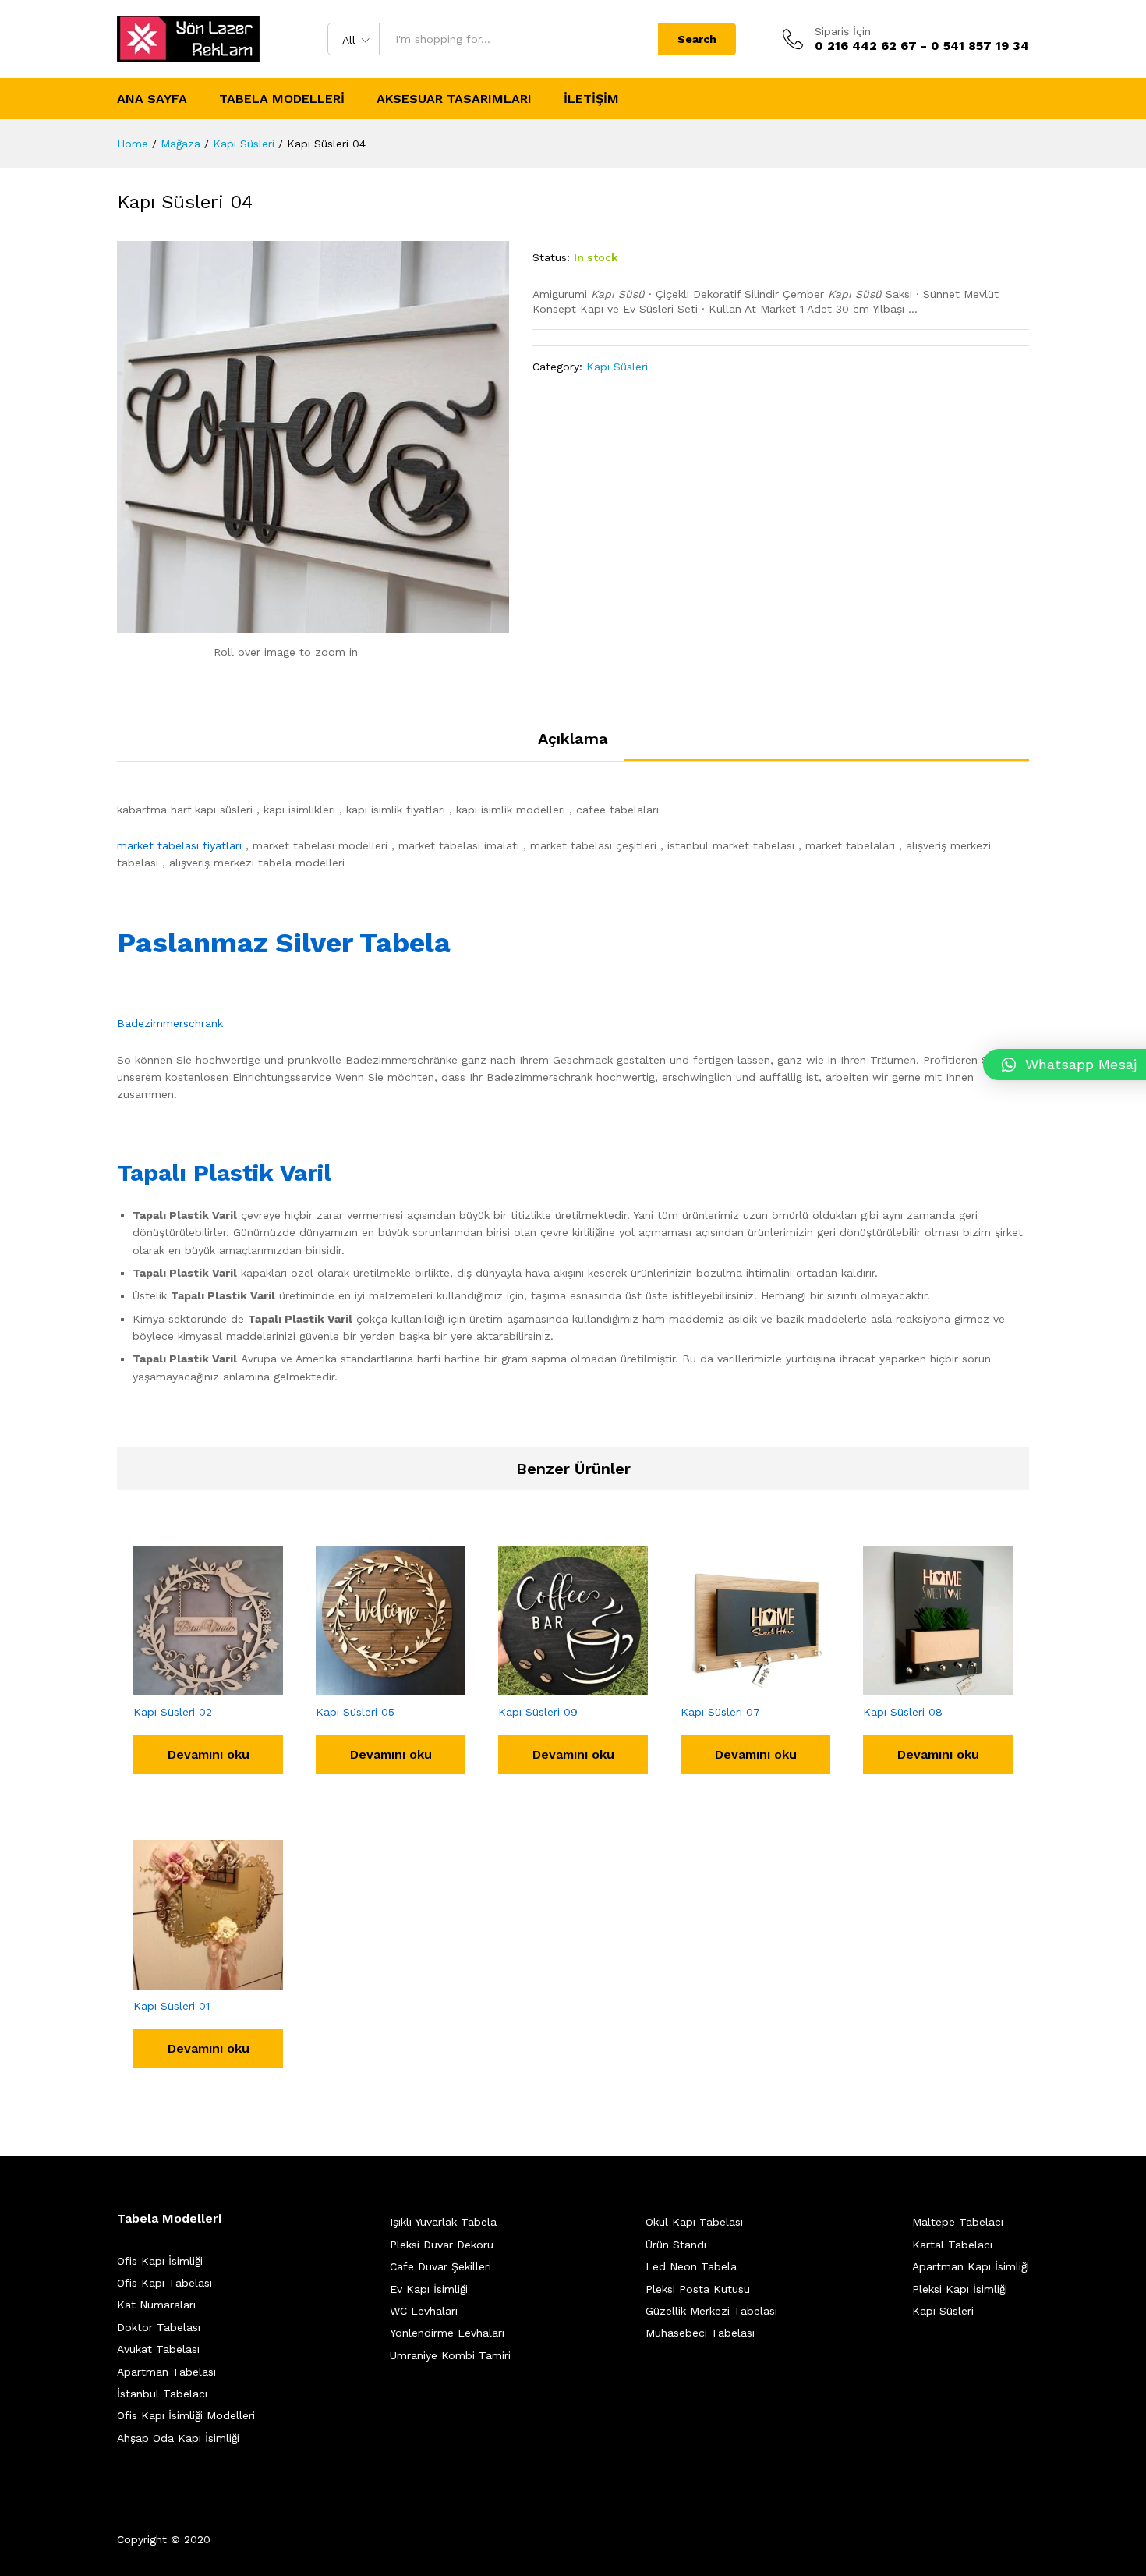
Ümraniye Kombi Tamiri (450, 2355)
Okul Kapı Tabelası (694, 2222)
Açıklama (573, 739)
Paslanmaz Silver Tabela (284, 943)
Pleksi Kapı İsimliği (960, 2289)
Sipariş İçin (843, 31)
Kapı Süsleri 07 (720, 1712)
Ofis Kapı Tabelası (164, 2283)
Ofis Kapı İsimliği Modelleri (186, 2415)
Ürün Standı (676, 2245)
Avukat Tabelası (158, 2349)
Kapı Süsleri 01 (172, 2006)
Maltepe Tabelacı (958, 2222)
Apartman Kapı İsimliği (971, 2266)
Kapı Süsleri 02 (173, 1712)
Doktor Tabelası (159, 2327)
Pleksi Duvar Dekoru (442, 2245)
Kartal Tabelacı (952, 2245)
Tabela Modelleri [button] (282, 99)
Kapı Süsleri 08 (903, 1712)
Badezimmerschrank (170, 1023)
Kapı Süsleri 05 (355, 1712)
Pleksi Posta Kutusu (698, 2289)
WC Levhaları (424, 2311)
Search (697, 39)
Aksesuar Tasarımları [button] (454, 99)
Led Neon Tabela (691, 2266)
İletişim (591, 99)
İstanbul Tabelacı (162, 2394)
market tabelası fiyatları (179, 845)
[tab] (573, 746)
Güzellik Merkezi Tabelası (711, 2311)
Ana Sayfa (152, 99)
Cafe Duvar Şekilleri (440, 2266)
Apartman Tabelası (166, 2372)
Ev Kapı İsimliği (429, 2289)
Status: (551, 257)
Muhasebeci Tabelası (700, 2333)
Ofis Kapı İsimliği (160, 2261)
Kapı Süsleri (617, 367)
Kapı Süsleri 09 (538, 1712)
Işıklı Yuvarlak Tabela (443, 2222)
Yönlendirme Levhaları (447, 2333)
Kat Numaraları (156, 2305)
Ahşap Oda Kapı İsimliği (178, 2438)
